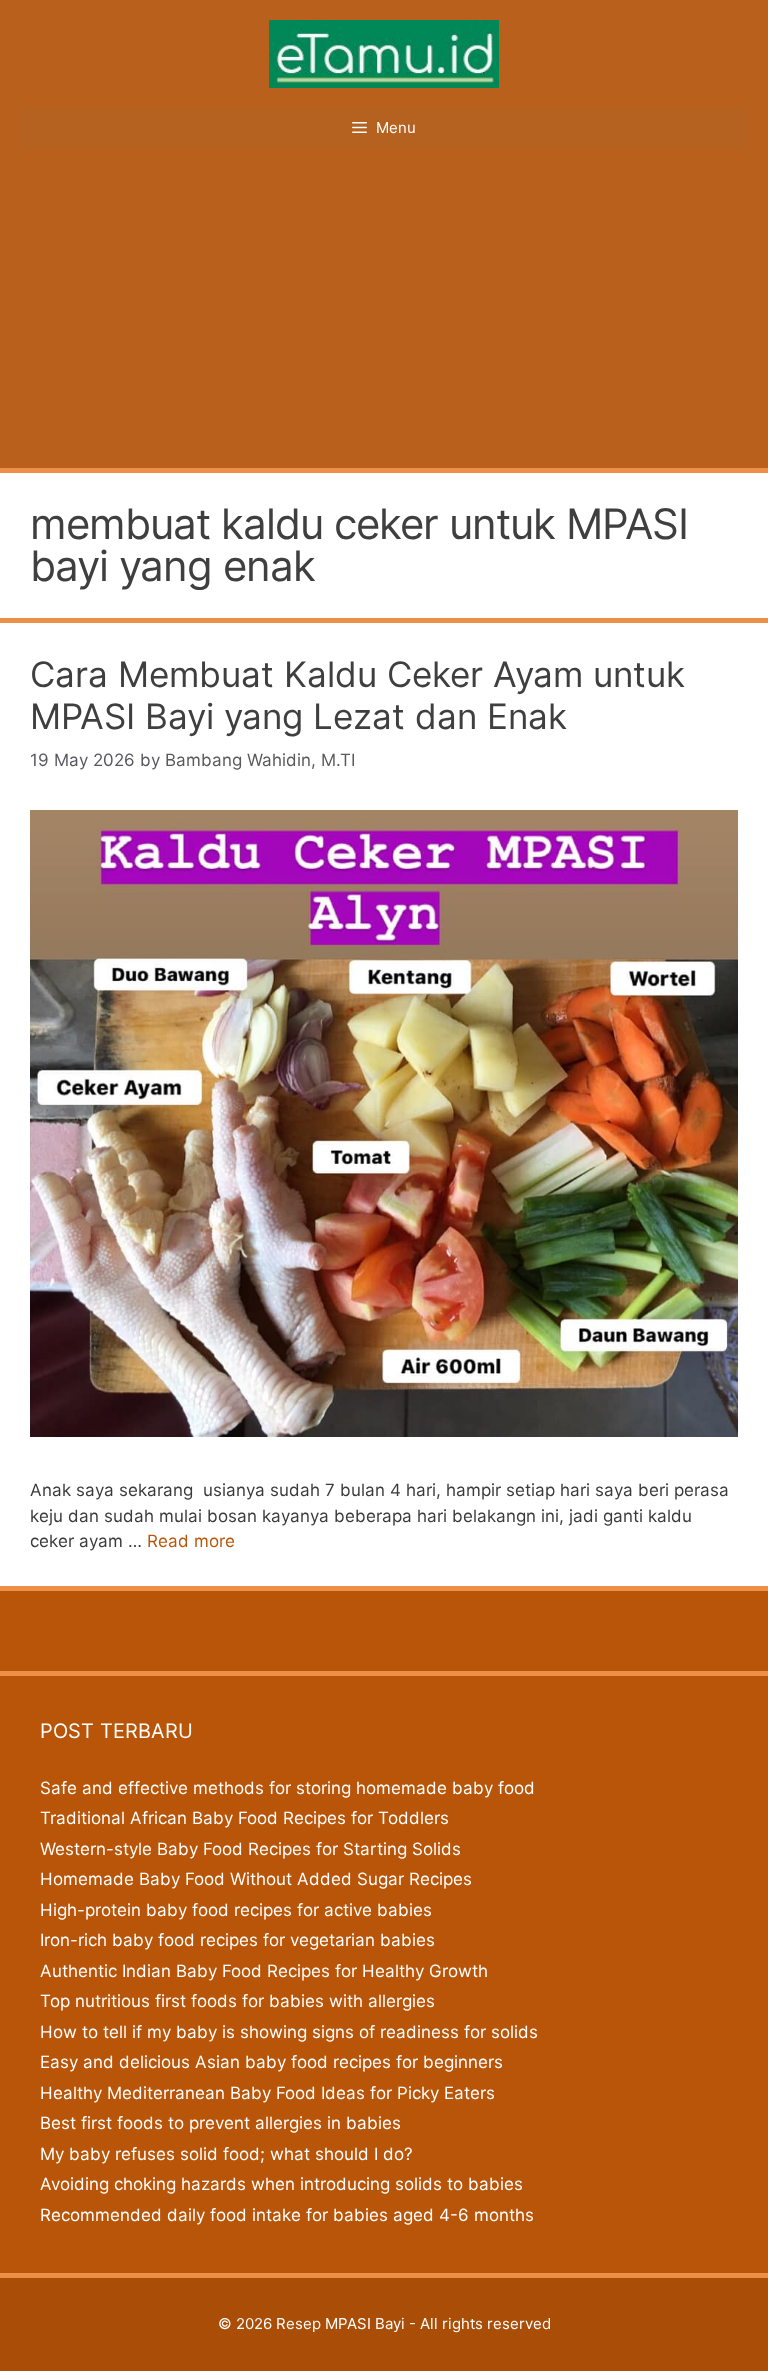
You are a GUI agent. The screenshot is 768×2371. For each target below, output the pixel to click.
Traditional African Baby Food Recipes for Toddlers (244, 1818)
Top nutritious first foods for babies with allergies (237, 2001)
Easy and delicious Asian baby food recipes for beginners (271, 2062)
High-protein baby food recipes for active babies (236, 1910)
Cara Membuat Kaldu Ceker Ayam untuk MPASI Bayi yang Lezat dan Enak (357, 695)
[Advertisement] (384, 318)
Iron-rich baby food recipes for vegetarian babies (237, 1940)
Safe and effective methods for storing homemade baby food (287, 1788)
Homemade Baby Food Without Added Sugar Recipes (256, 1879)
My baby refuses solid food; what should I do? (226, 2154)
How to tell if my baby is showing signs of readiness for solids (289, 2032)
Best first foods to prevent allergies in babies (220, 2123)
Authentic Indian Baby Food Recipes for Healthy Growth (264, 1971)
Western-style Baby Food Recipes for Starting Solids (250, 1849)
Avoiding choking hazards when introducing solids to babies (281, 2184)
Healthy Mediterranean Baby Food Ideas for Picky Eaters (267, 2093)
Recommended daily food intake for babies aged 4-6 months (287, 2215)
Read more (191, 1541)
